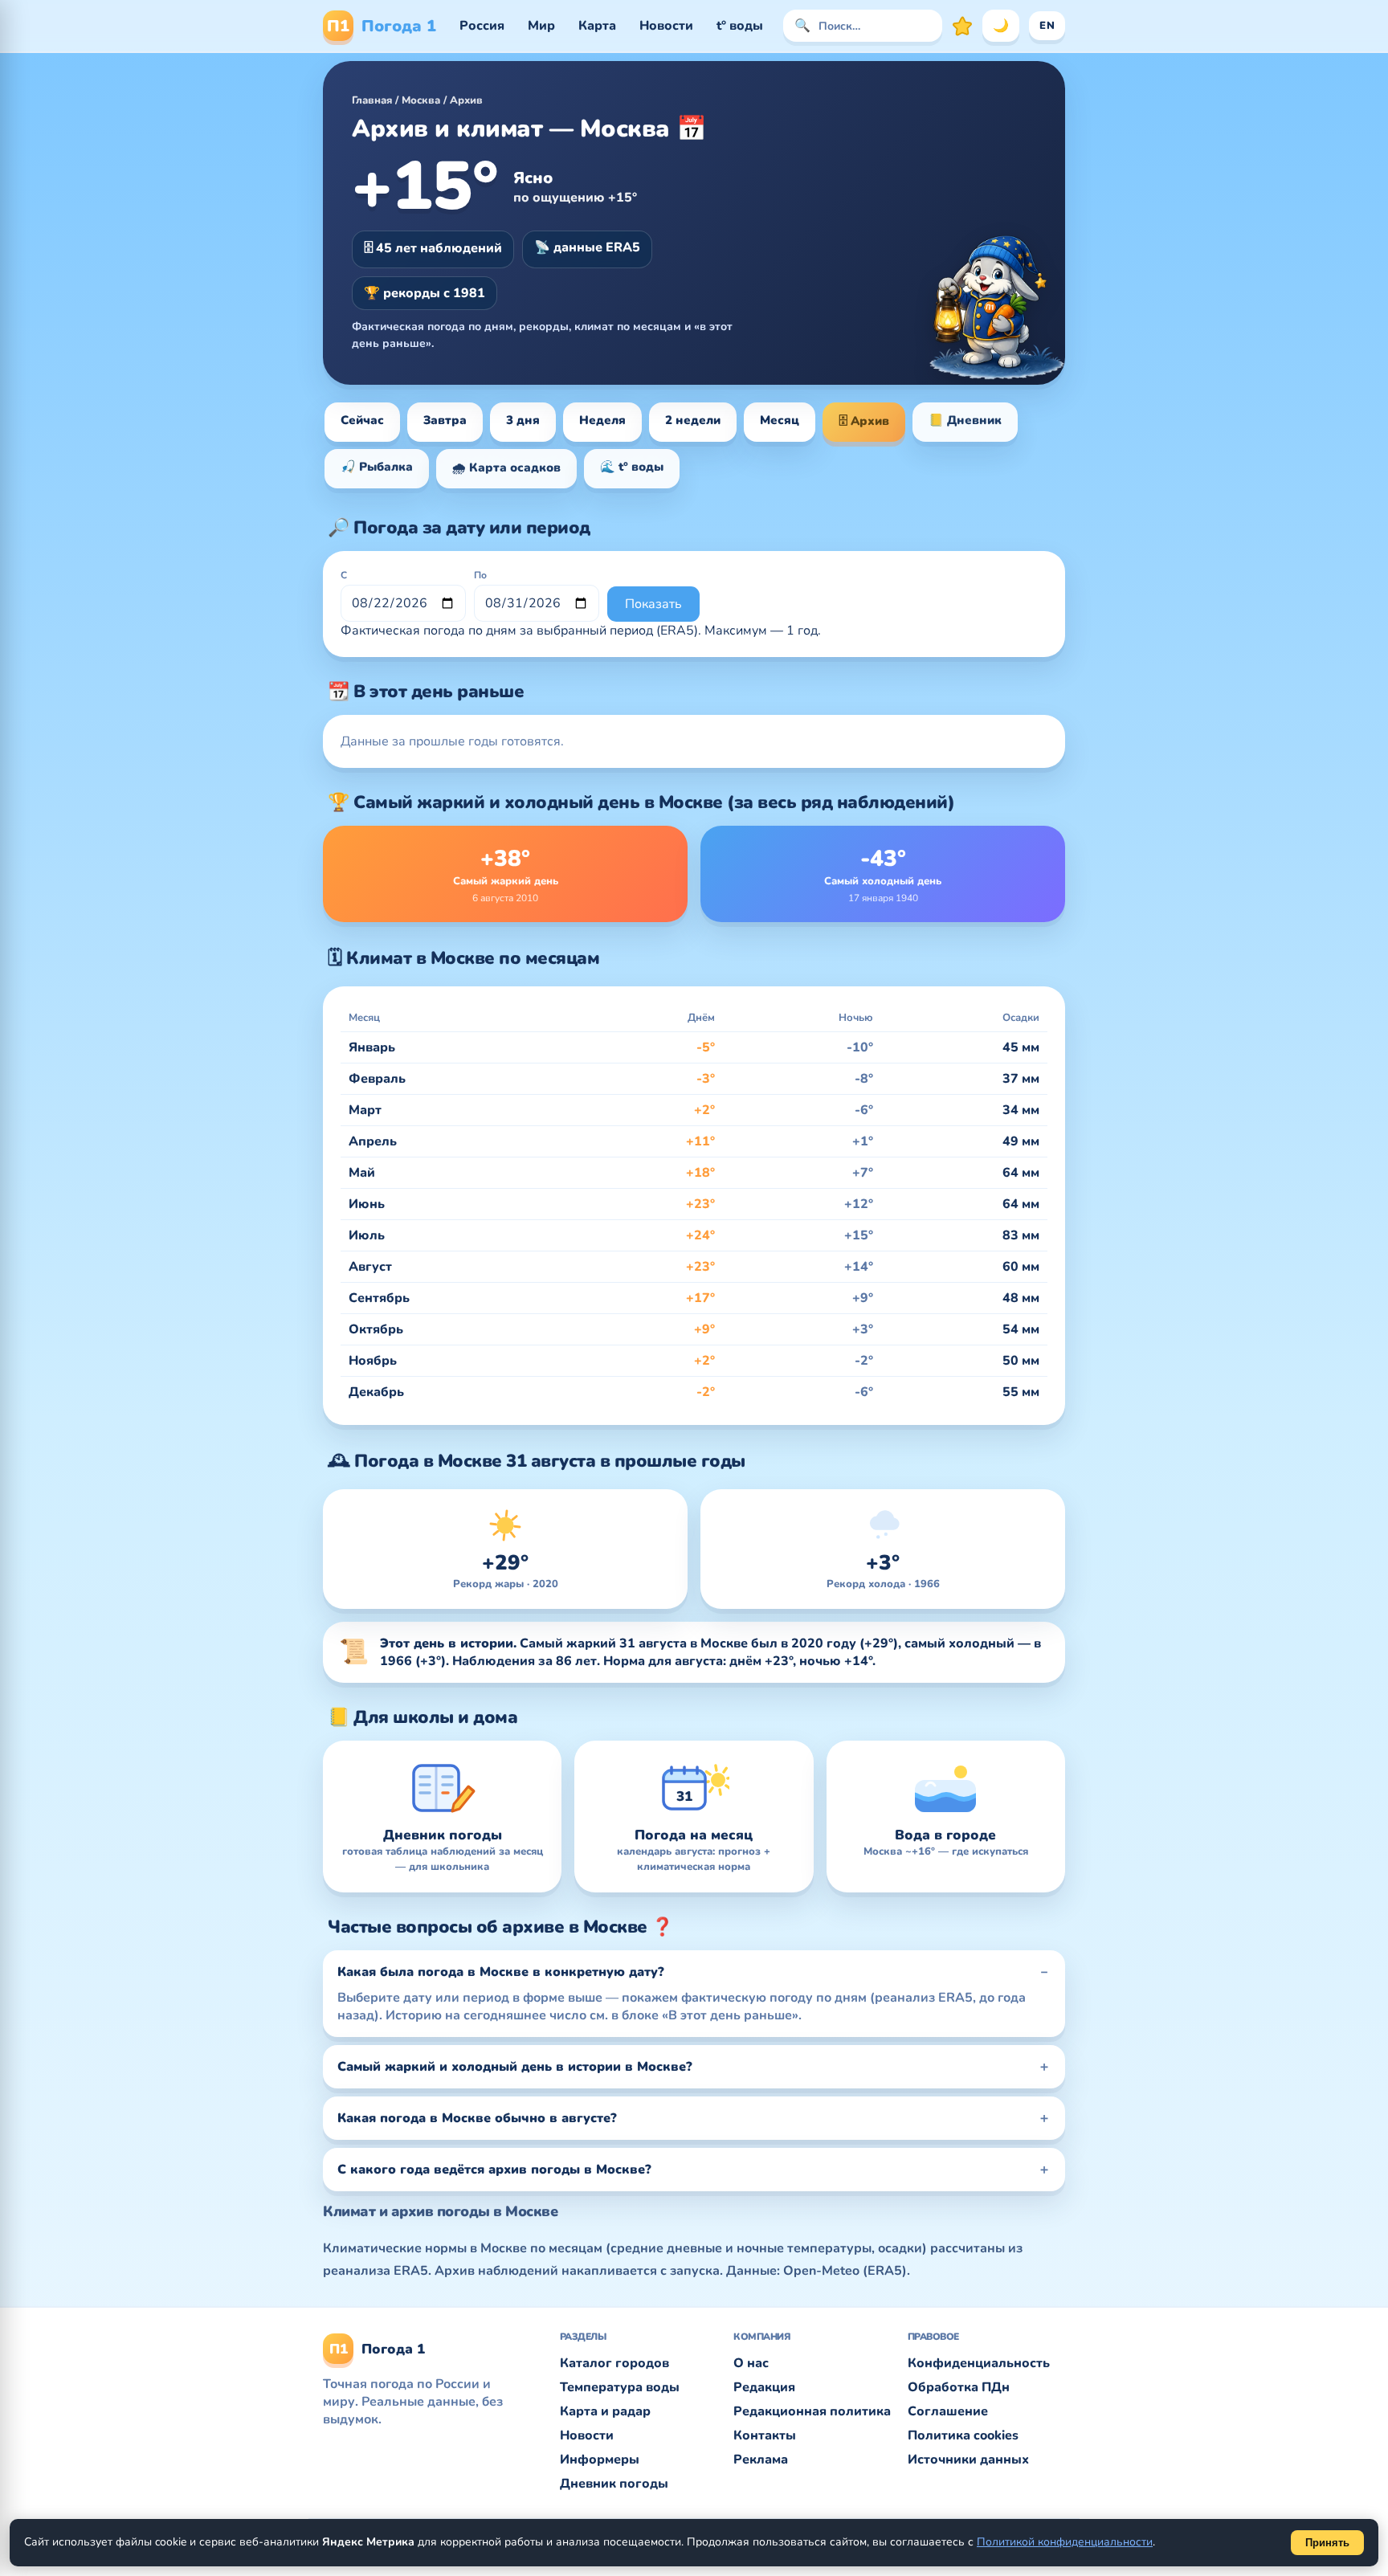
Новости (666, 26)
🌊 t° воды (632, 467)
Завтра (445, 420)
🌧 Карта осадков (506, 467)
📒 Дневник (965, 420)
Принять (1327, 2543)
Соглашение (948, 2411)
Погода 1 (382, 26)
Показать (653, 604)
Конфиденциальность (979, 2363)
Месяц (780, 420)
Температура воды (620, 2387)
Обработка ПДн (959, 2387)
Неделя (602, 420)
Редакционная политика (812, 2411)
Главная (372, 100)
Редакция (764, 2387)
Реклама (761, 2460)
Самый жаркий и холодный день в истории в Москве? (515, 2067)
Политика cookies (963, 2435)
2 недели (693, 420)
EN (1047, 26)
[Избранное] (962, 26)
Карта (597, 26)
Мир (541, 26)
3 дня (523, 420)
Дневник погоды (614, 2484)
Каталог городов (614, 2363)
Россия (482, 26)
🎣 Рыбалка (377, 467)
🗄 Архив (864, 421)
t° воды (740, 26)
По (480, 575)
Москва (421, 100)
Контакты (765, 2435)
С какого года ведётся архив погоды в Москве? (494, 2170)
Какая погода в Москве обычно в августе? (477, 2118)
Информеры (600, 2460)
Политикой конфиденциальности (1065, 2542)
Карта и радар (605, 2411)
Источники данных (968, 2460)
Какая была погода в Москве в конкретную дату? (501, 1972)
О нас (751, 2363)
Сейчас (362, 420)
